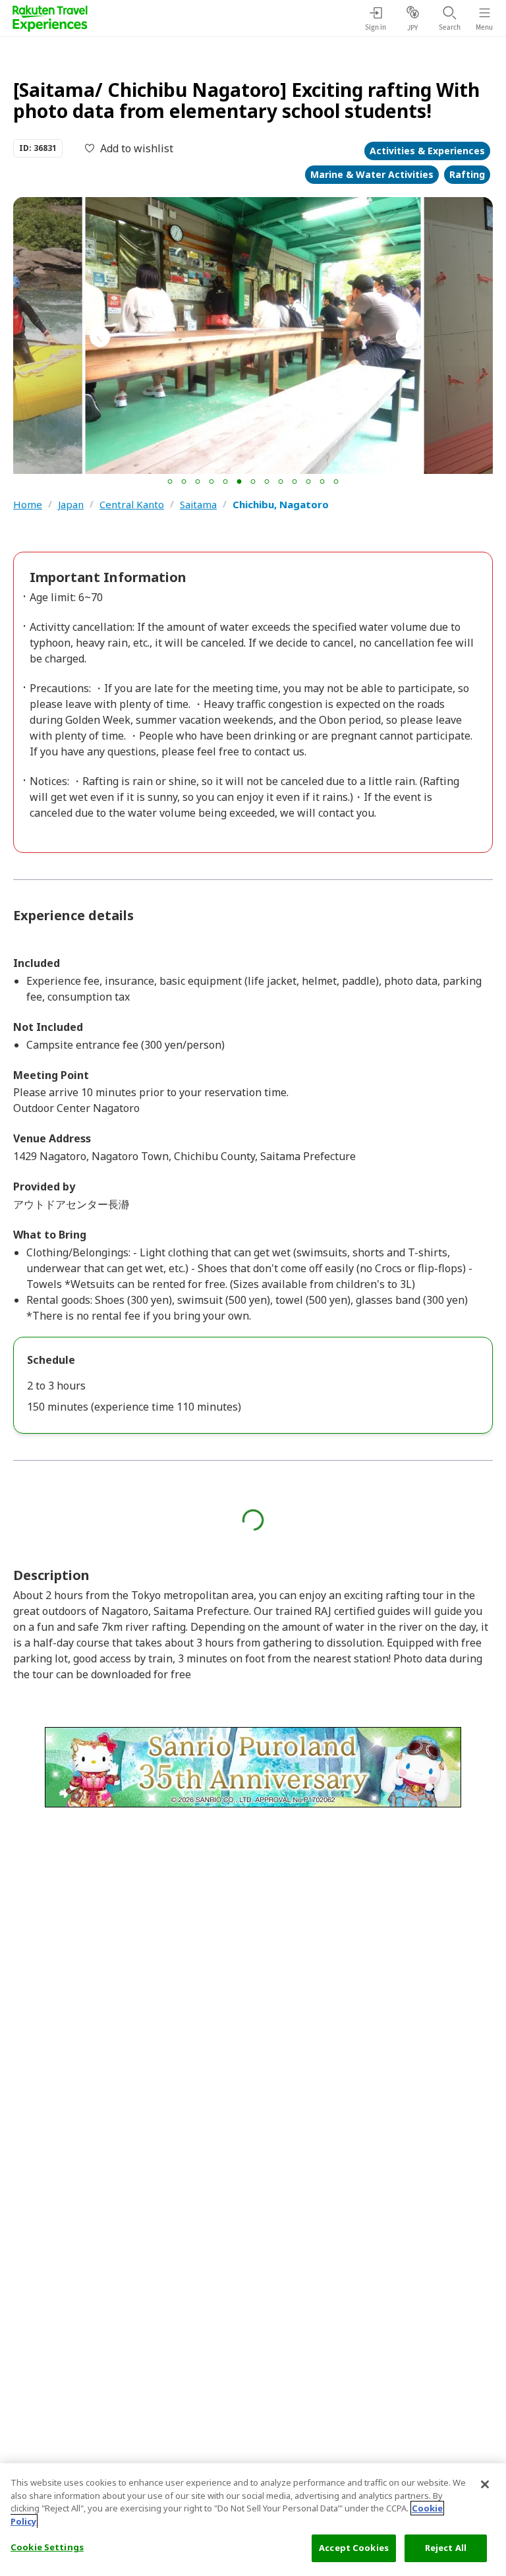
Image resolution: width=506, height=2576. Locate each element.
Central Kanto (132, 505)
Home (28, 505)
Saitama (198, 505)
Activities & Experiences (427, 151)
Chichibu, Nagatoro (281, 505)
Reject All (446, 2548)
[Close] (485, 2484)
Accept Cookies (354, 2548)
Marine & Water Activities (372, 174)
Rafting (467, 174)
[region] (253, 2520)
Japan (71, 505)
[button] (170, 482)
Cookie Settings (47, 2547)
